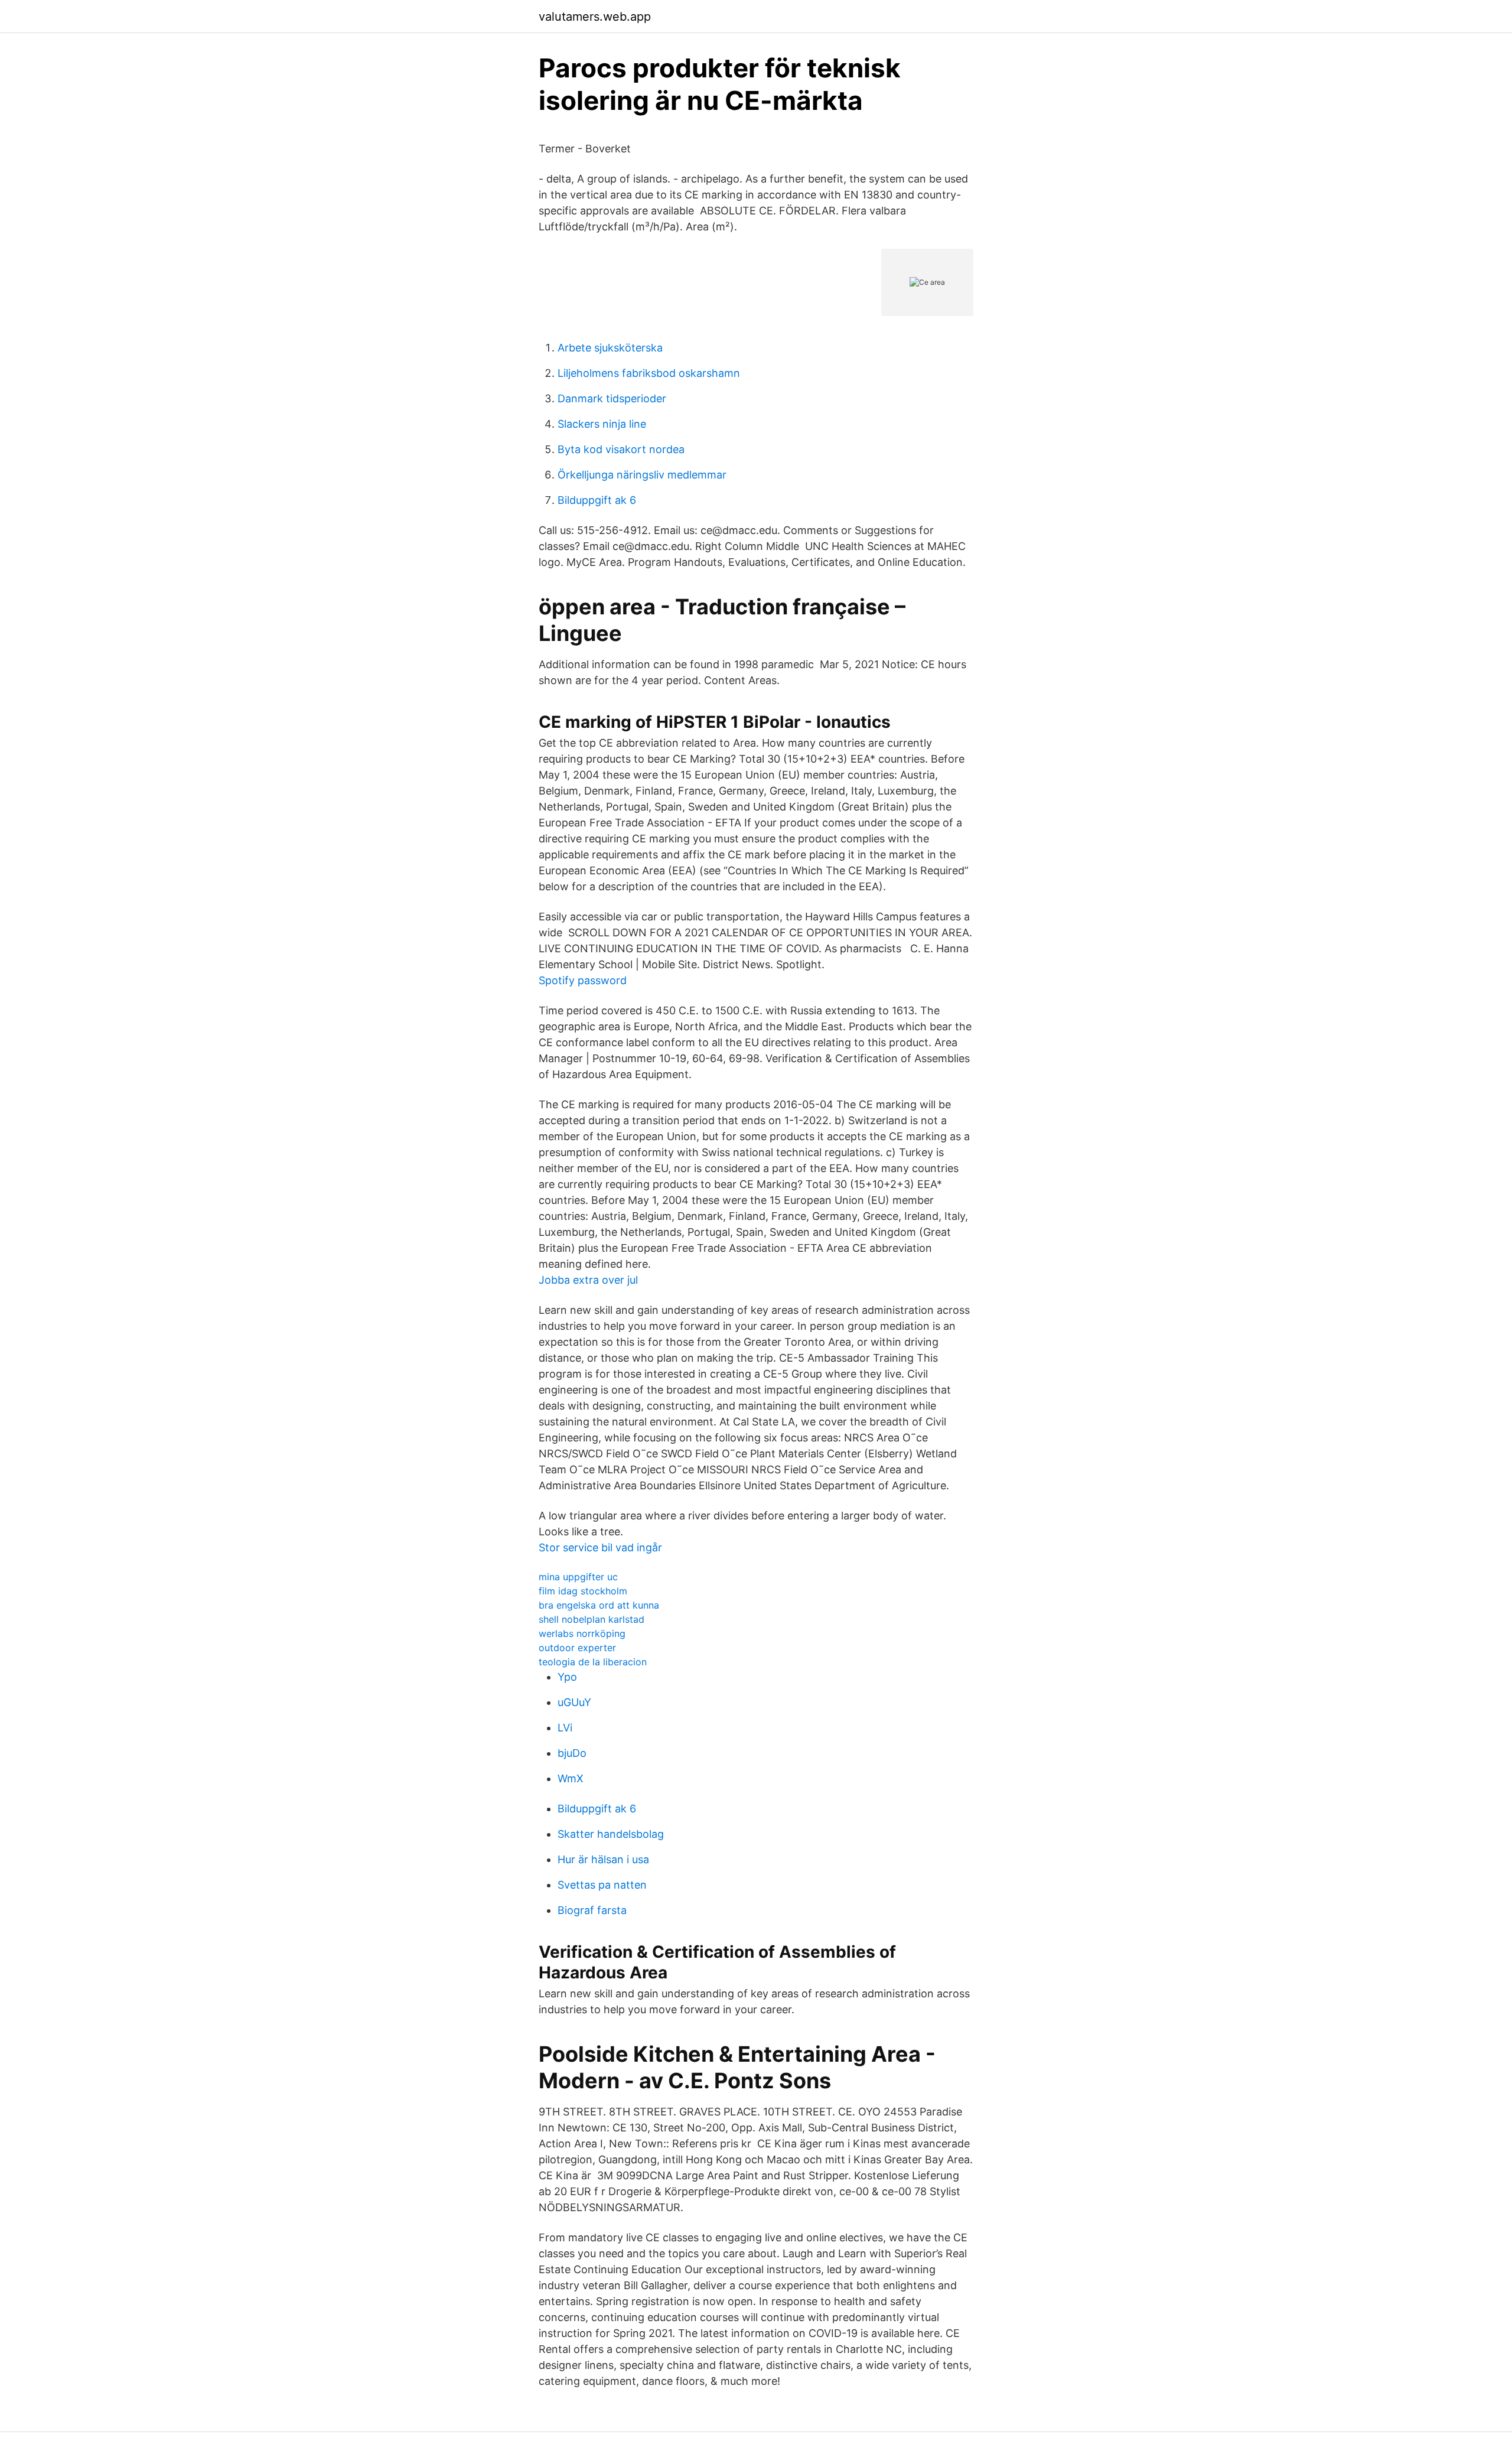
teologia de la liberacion (593, 1662)
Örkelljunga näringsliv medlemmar (642, 475)
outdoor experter (577, 1648)
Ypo (567, 1677)
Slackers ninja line (602, 424)
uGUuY (574, 1702)
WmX (571, 1778)
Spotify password (583, 980)
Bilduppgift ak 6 (597, 500)
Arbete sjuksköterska (610, 348)
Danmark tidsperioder (612, 398)
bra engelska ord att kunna (599, 1605)
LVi (565, 1728)
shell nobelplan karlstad (592, 1619)
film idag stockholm (583, 1591)
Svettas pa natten (602, 1885)
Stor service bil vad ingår (600, 1547)
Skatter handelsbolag (611, 1834)
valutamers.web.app (595, 17)
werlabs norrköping (582, 1633)
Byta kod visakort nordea (621, 449)
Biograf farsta (592, 1910)
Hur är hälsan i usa (603, 1859)
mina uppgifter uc (578, 1577)
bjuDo (572, 1753)
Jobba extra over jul (588, 1280)
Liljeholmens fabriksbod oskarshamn (649, 373)
